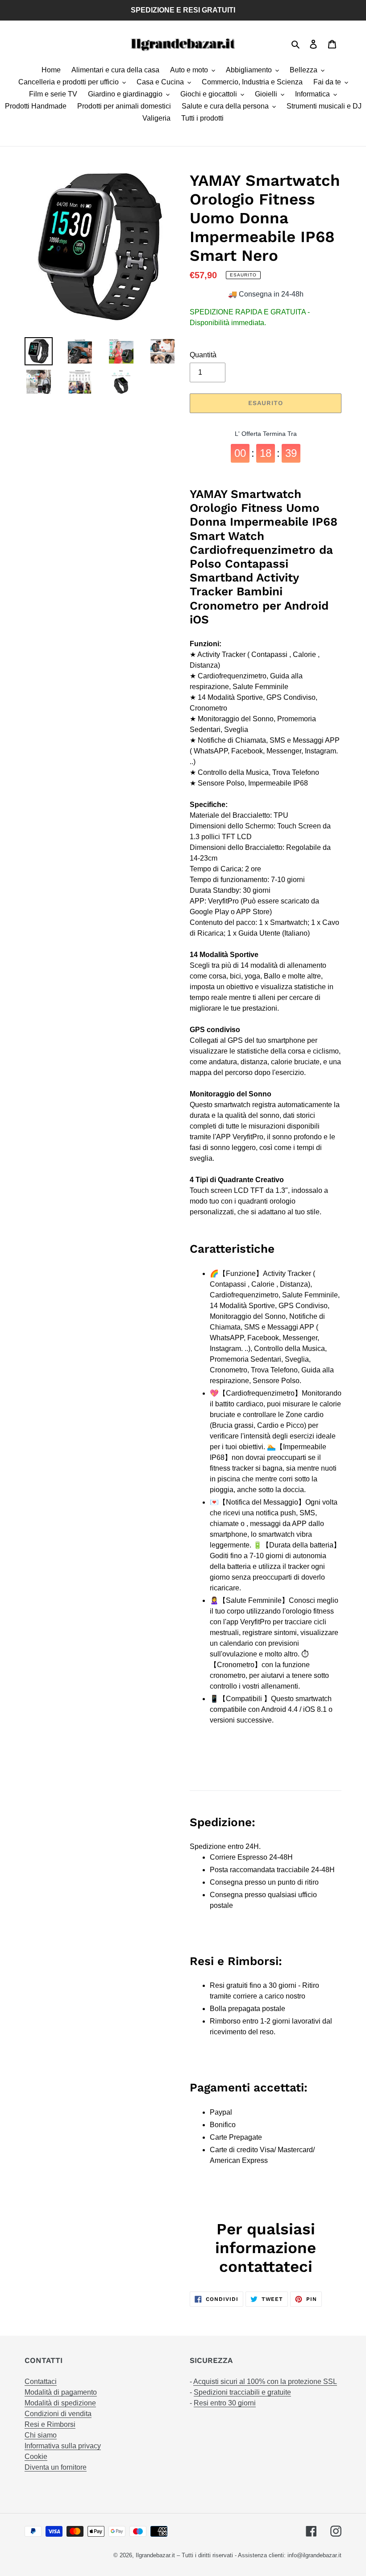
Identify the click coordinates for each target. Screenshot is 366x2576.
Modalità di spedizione (60, 2403)
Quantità (203, 355)
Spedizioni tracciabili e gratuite (242, 2392)
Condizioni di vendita (58, 2414)
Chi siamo (41, 2435)
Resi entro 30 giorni (225, 2403)
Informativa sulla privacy (63, 2446)
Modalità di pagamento (61, 2392)
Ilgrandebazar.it (155, 2555)
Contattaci (41, 2382)
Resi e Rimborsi (50, 2424)
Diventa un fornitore (56, 2467)
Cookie (36, 2457)
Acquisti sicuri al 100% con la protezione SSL (265, 2382)
